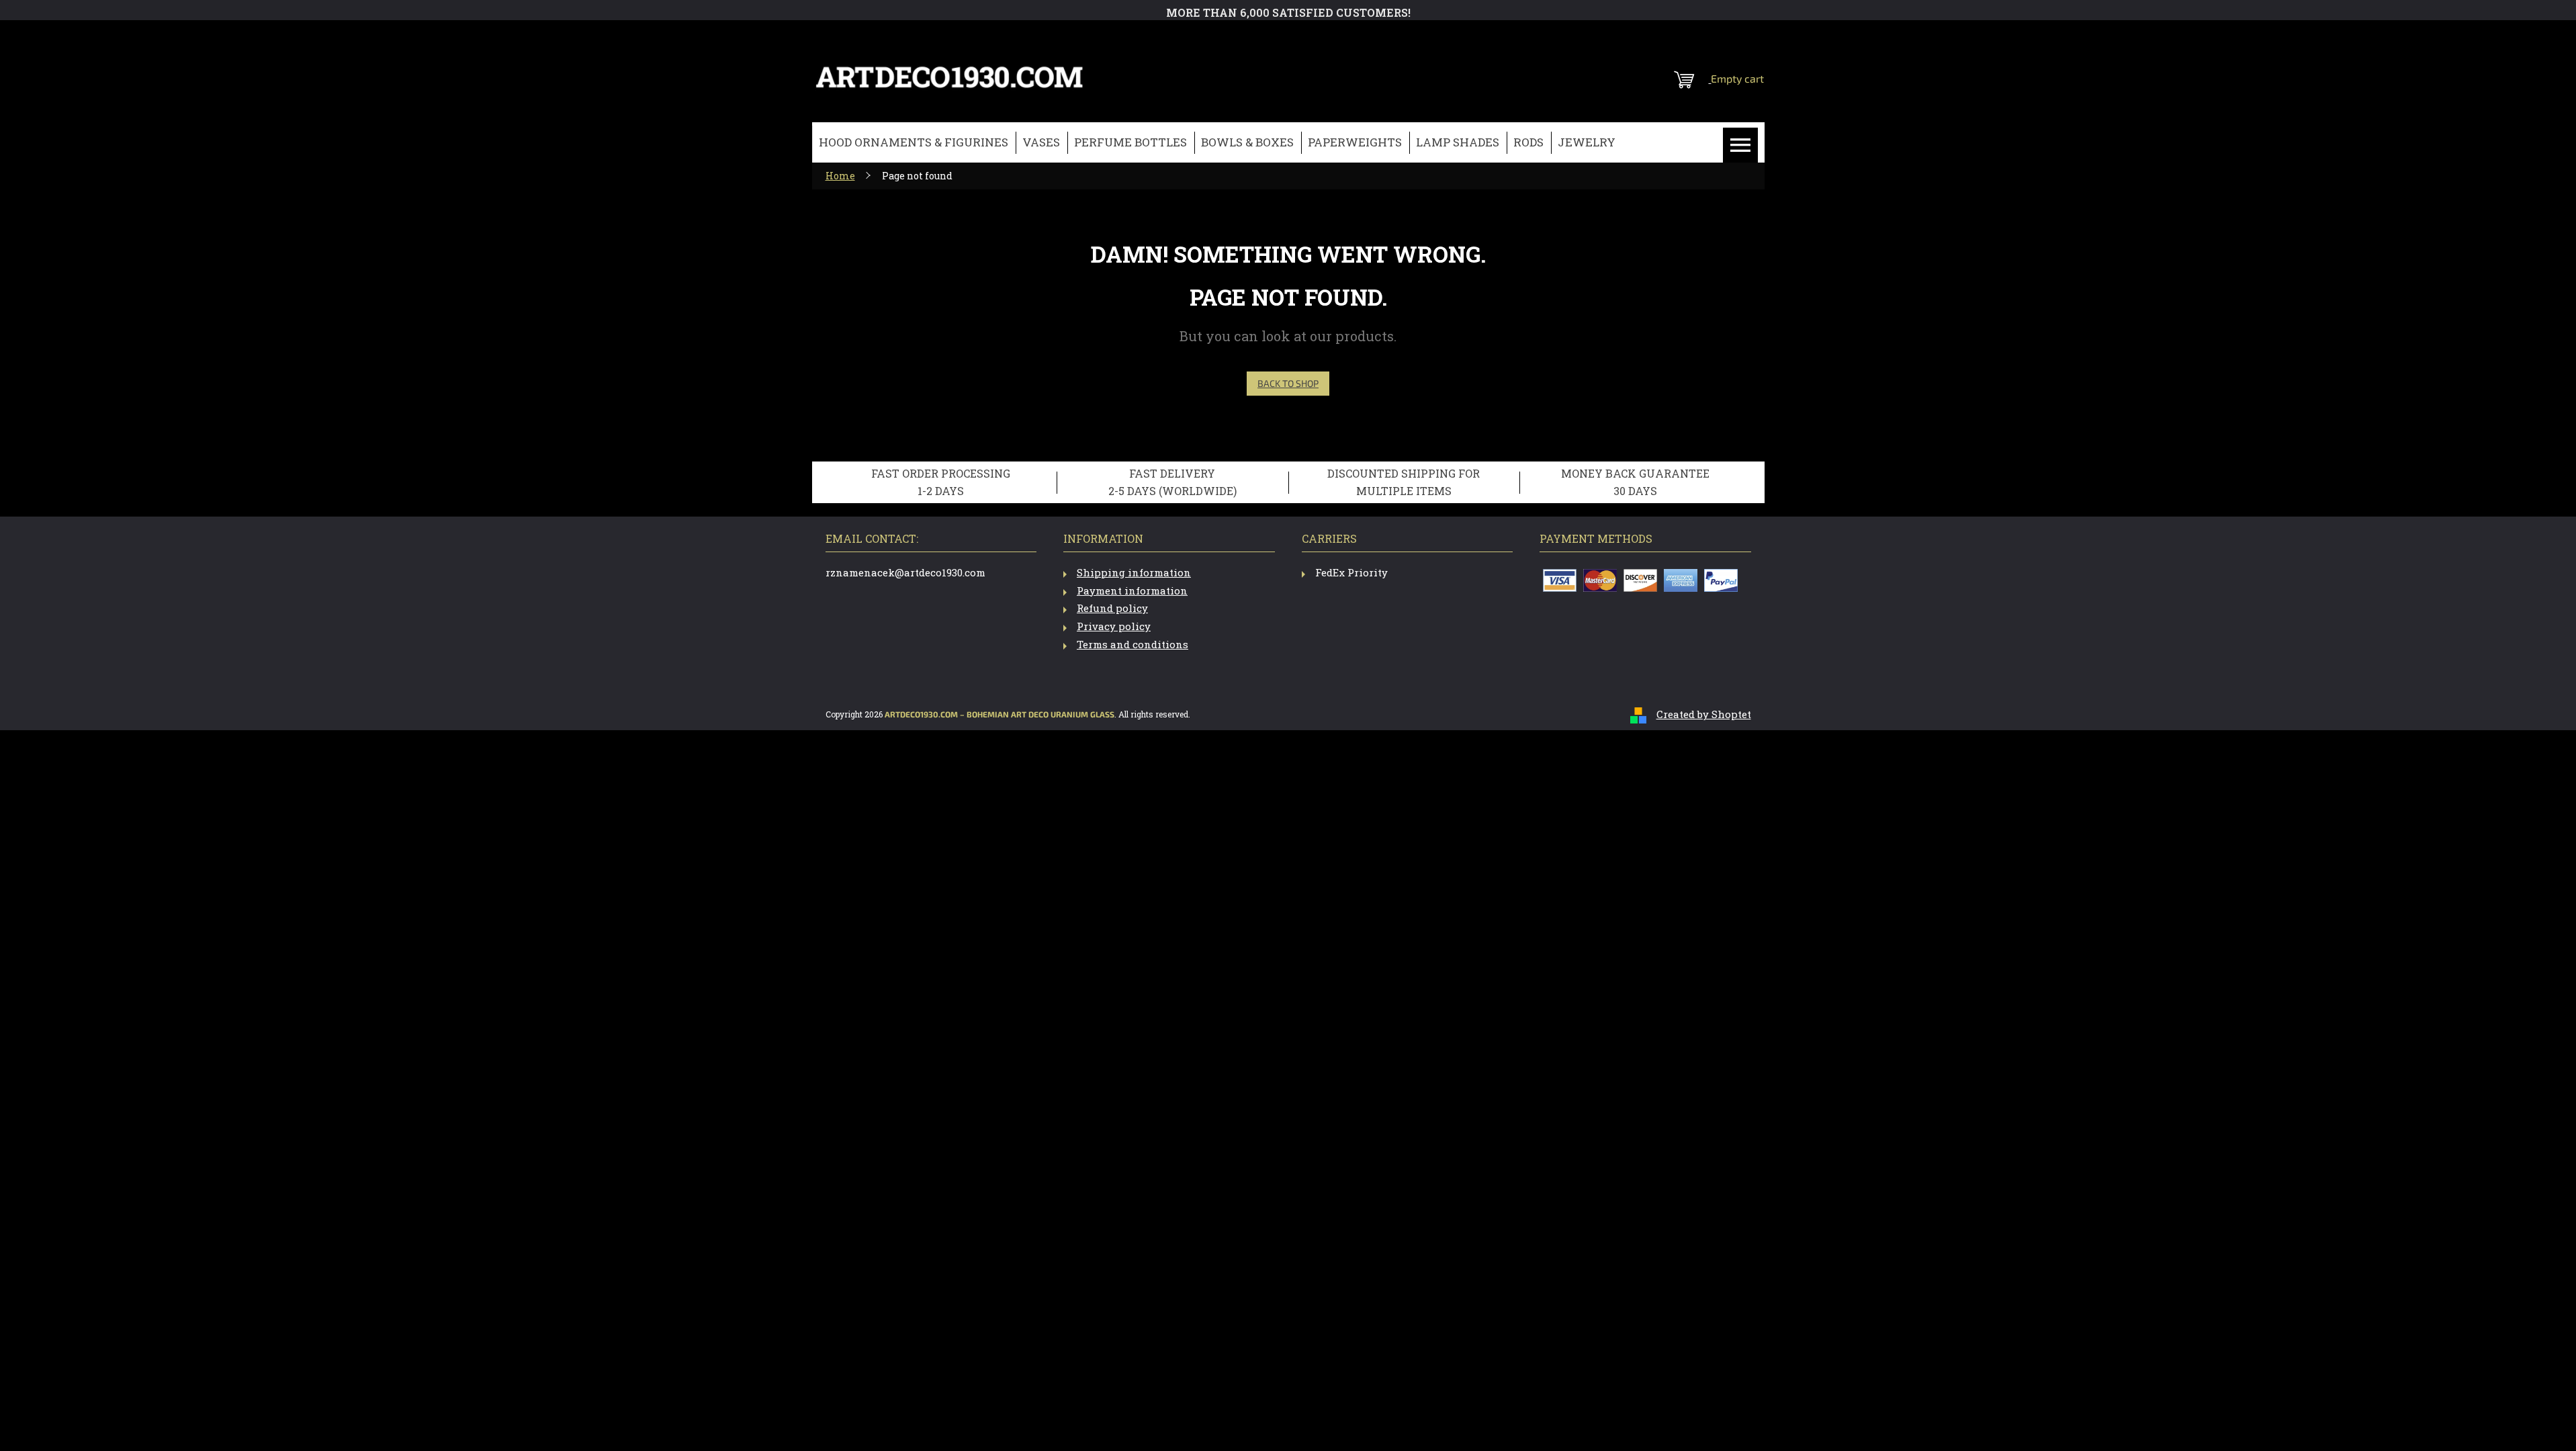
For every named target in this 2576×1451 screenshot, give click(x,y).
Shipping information (1134, 572)
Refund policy (1112, 608)
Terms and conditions (1132, 644)
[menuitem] (914, 143)
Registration (1682, 37)
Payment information (1132, 590)
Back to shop (1288, 383)
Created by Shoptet (1704, 714)
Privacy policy (1114, 626)
